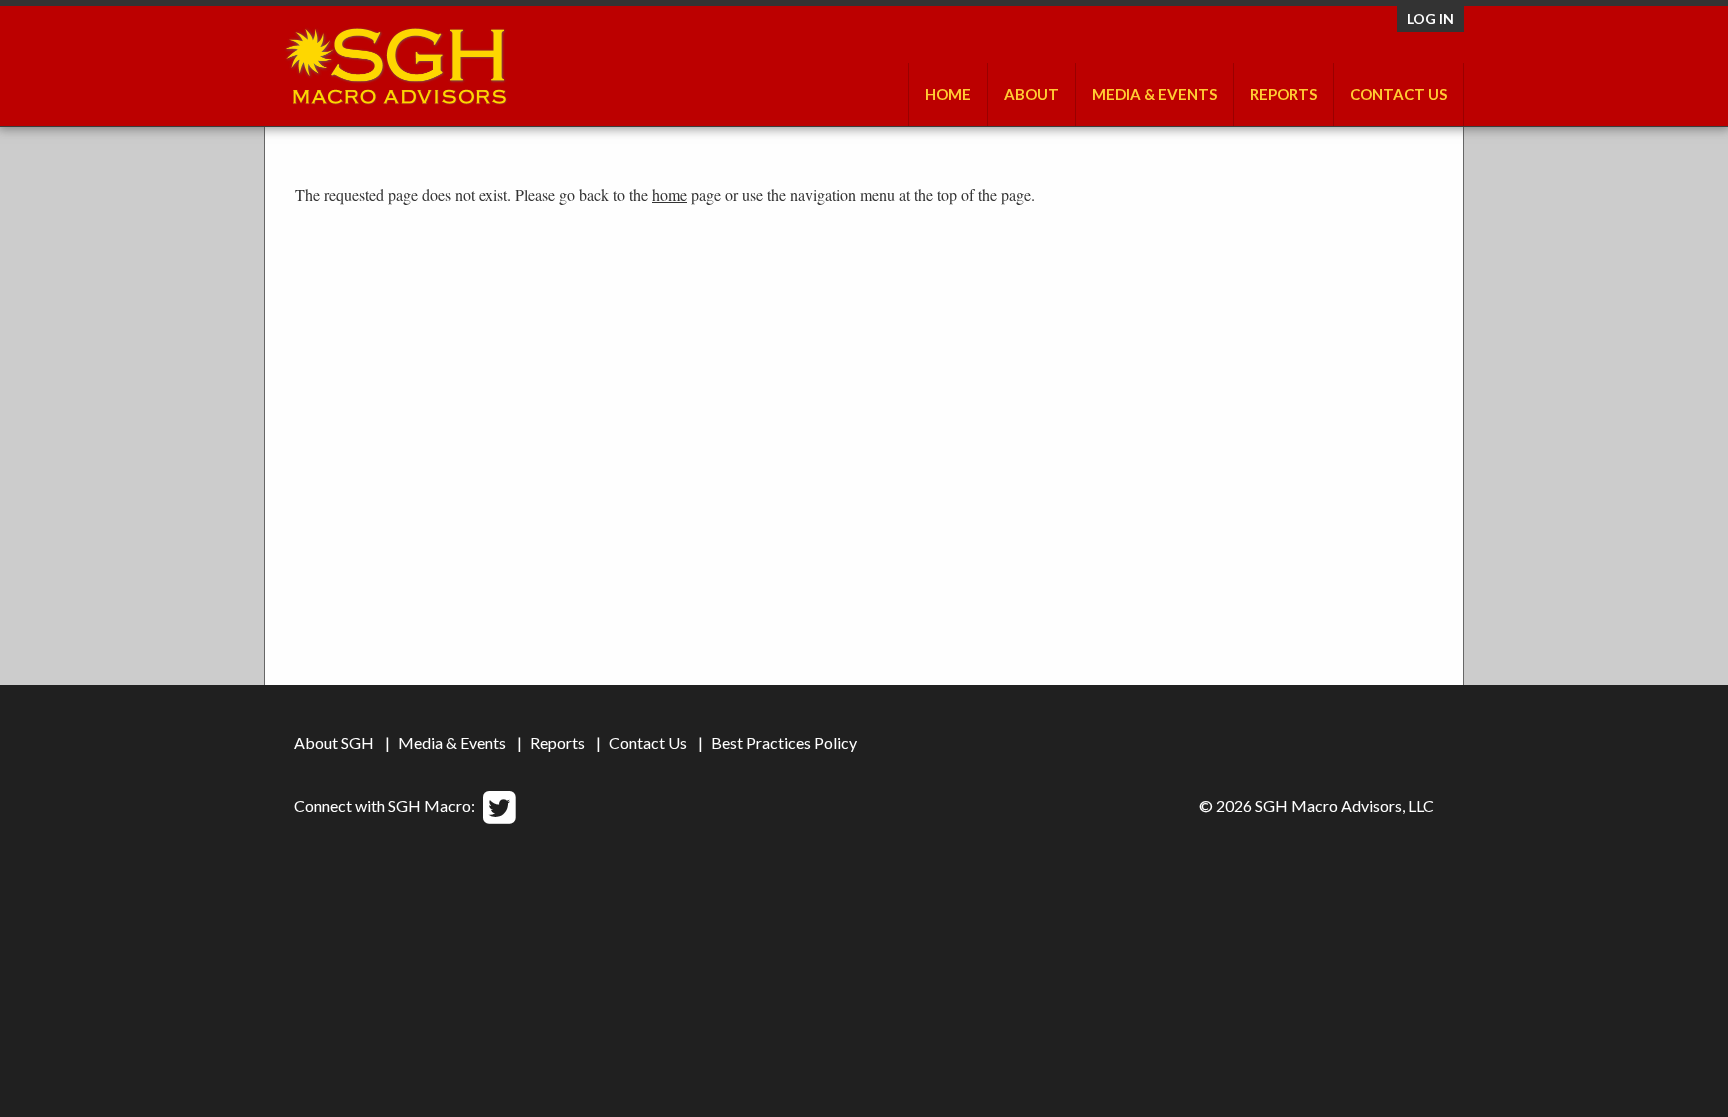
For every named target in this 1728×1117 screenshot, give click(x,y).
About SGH (334, 742)
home (669, 194)
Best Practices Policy (784, 742)
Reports (557, 742)
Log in (1430, 18)
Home (948, 94)
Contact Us (1398, 94)
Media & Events (1154, 94)
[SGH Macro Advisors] (395, 61)
